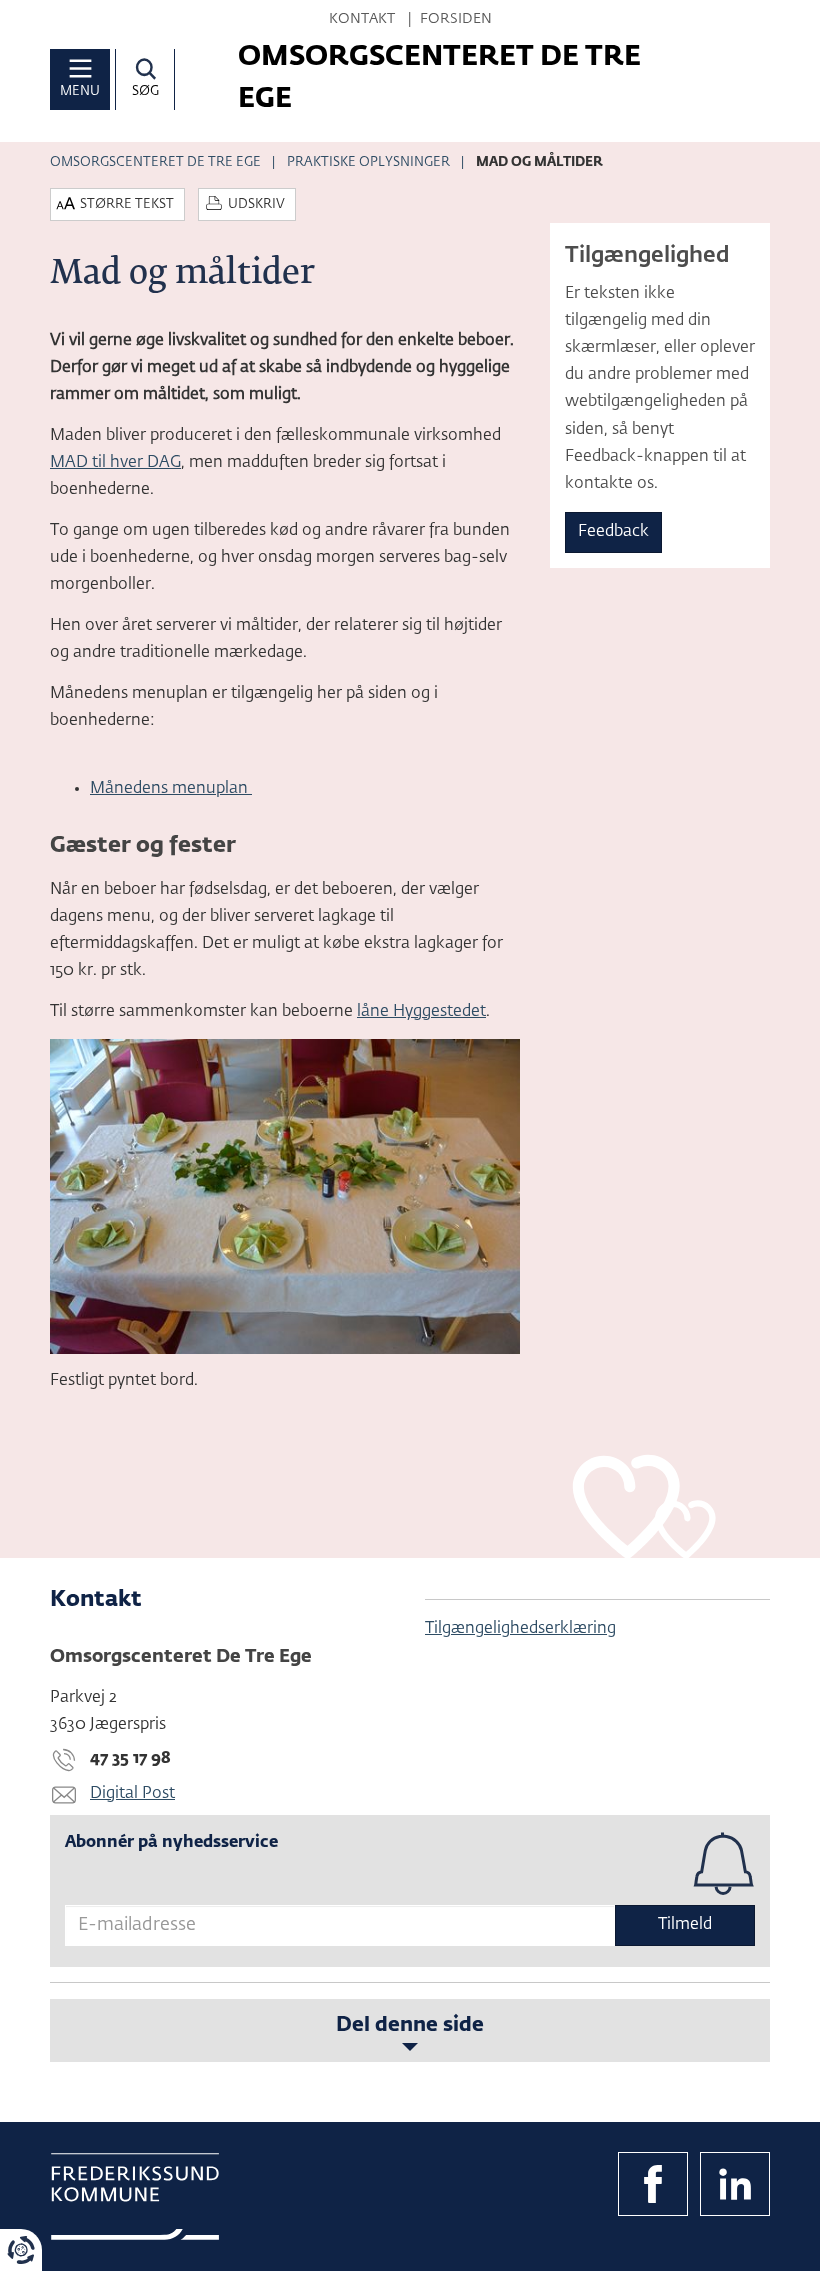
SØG (145, 91)
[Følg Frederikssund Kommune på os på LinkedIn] (735, 2184)
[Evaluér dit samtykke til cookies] (21, 2250)
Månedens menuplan (171, 789)
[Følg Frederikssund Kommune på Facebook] (653, 2184)
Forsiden (456, 19)
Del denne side (410, 2025)
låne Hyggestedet (421, 1012)
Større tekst (127, 204)
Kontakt (362, 19)
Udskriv (256, 204)
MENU (80, 91)
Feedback (613, 532)
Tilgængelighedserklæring (520, 1629)
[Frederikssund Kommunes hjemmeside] (135, 2196)
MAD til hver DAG (115, 463)
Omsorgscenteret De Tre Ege (155, 162)
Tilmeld (685, 1925)
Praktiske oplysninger (368, 162)
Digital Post (132, 1794)
